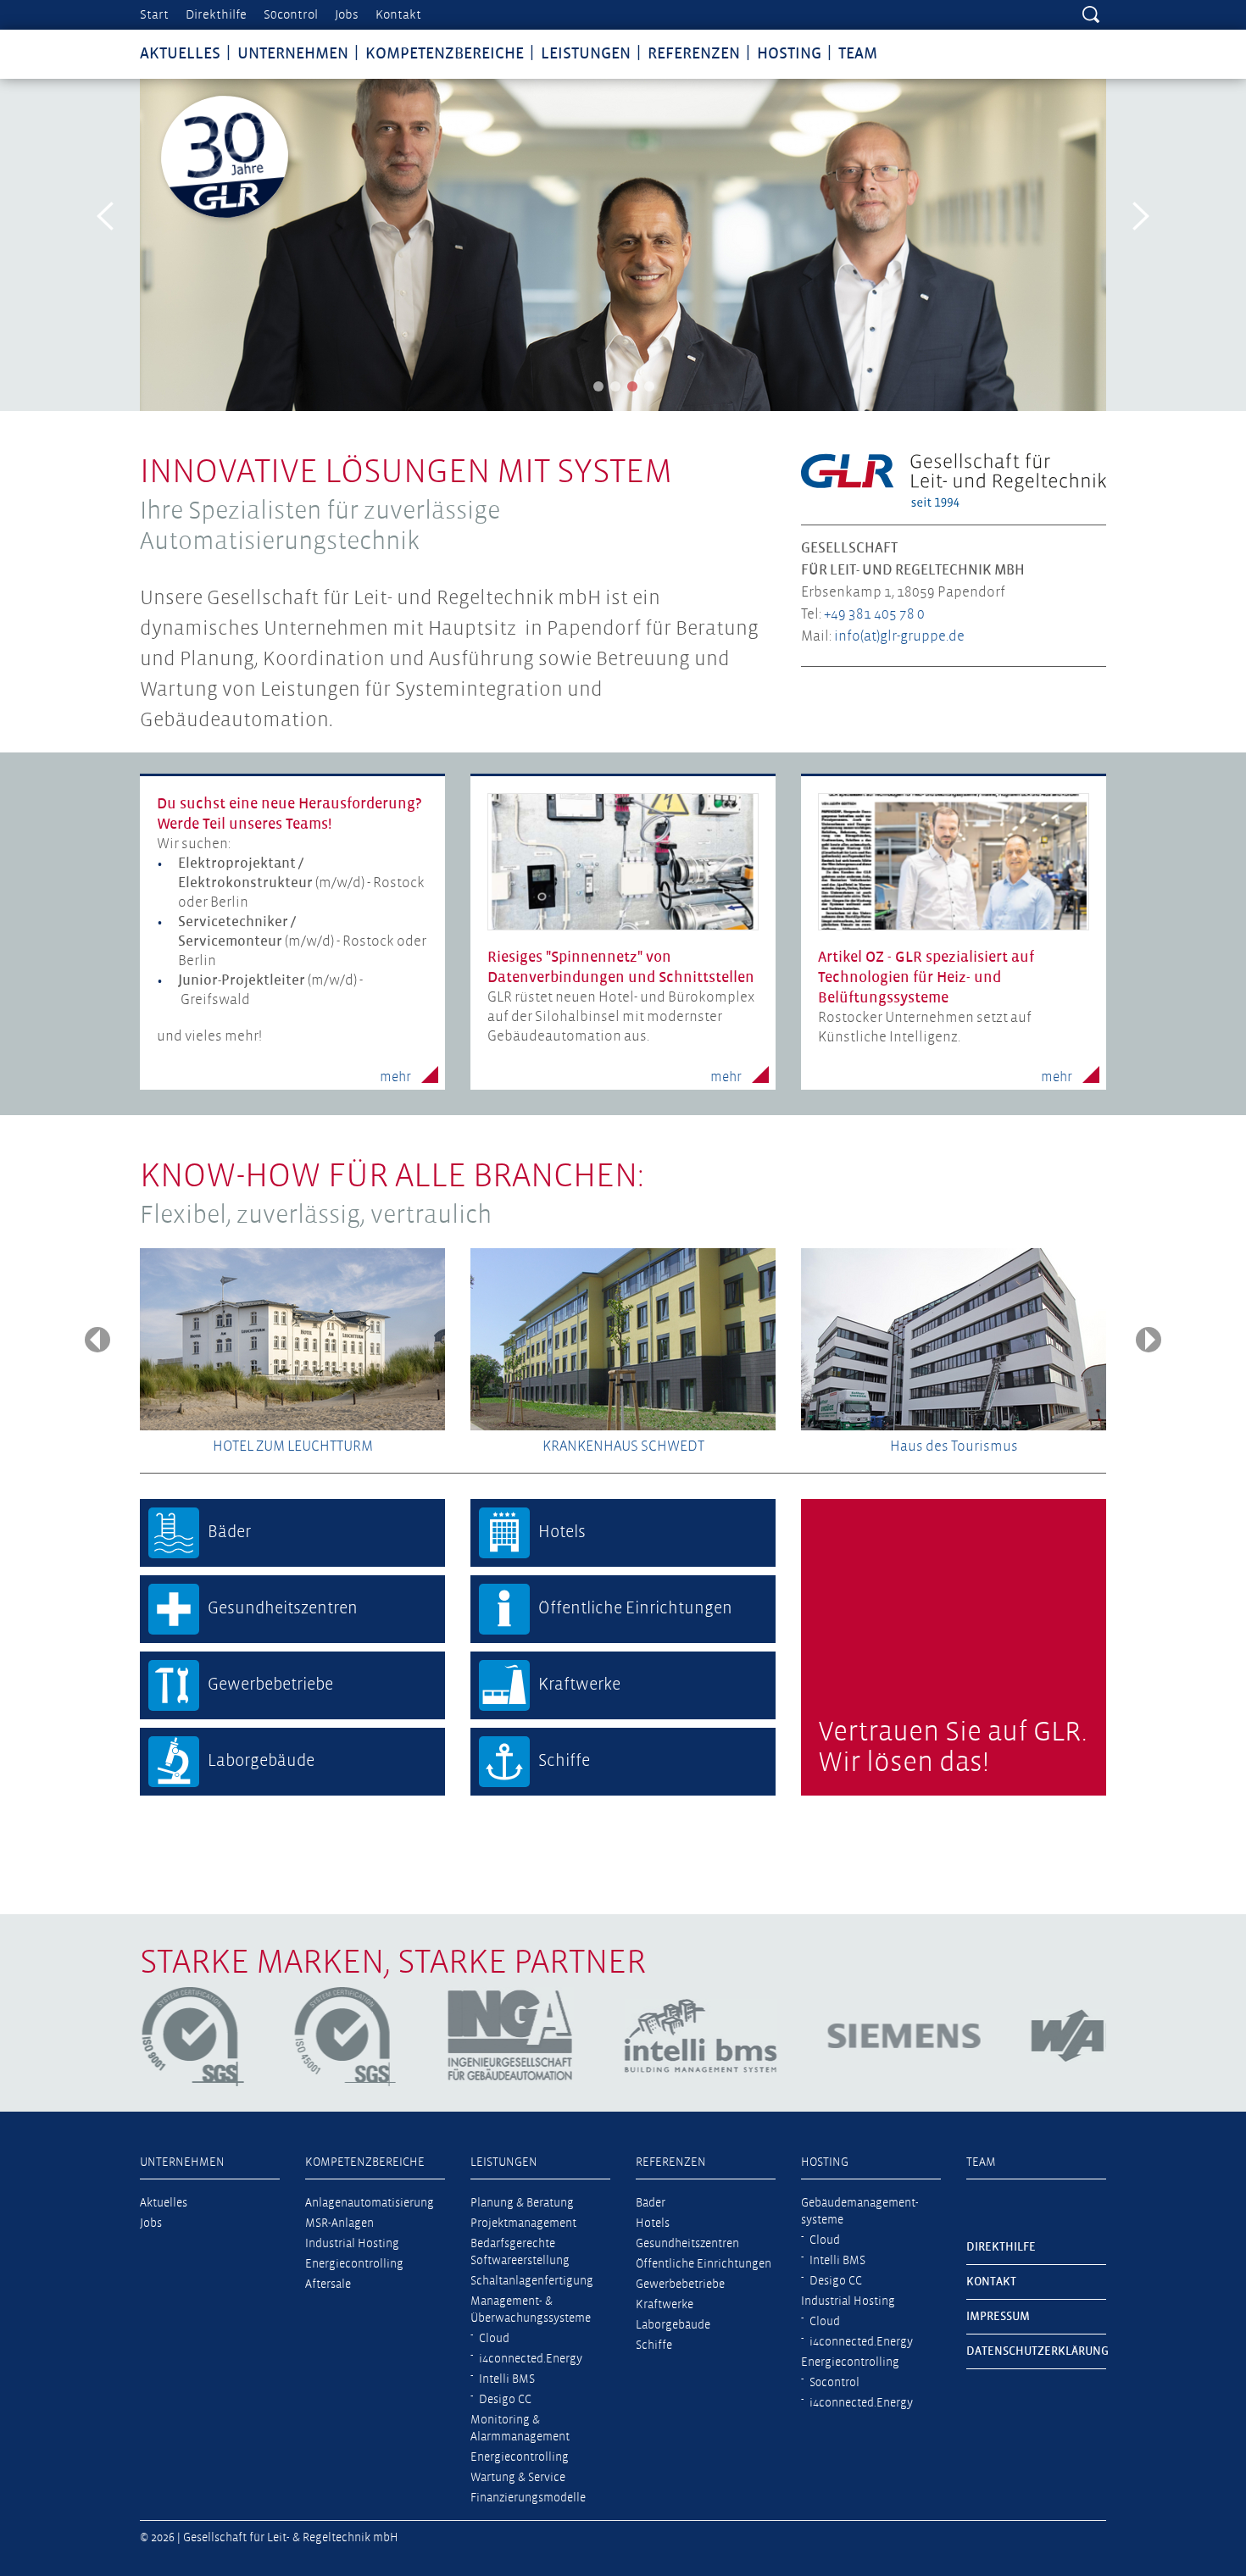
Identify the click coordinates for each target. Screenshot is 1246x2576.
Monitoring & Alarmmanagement (520, 2429)
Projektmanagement (523, 2223)
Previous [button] (106, 216)
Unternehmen (293, 54)
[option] (623, 245)
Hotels (653, 2223)
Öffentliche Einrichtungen (704, 2264)
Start (154, 15)
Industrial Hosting (352, 2244)
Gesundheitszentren (687, 2244)
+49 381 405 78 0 (874, 615)
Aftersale (328, 2285)
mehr (395, 1078)
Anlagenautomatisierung (370, 2203)
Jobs (347, 15)
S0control (291, 15)
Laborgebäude (673, 2325)
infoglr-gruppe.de (899, 637)
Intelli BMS (507, 2379)
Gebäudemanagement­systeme (860, 2212)
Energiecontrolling (354, 2264)
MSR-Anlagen (339, 2223)
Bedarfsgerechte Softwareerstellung (520, 2252)
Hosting (789, 54)
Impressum (998, 2317)
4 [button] (649, 386)
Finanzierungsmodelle (528, 2498)
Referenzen (694, 54)
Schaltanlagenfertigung (532, 2281)
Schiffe (654, 2346)
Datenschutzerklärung (1036, 2351)
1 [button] (598, 386)
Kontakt (398, 15)
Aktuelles (180, 54)
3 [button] (632, 386)
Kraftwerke (665, 2305)
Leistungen (586, 54)
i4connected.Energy (531, 2359)
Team (858, 54)
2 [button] (615, 386)
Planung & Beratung (522, 2203)
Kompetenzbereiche (445, 54)
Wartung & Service (518, 2478)
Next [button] (1140, 216)
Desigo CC (505, 2400)
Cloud (494, 2339)
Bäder (651, 2203)
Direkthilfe (216, 15)
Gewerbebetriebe (680, 2285)
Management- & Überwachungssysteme (531, 2310)
